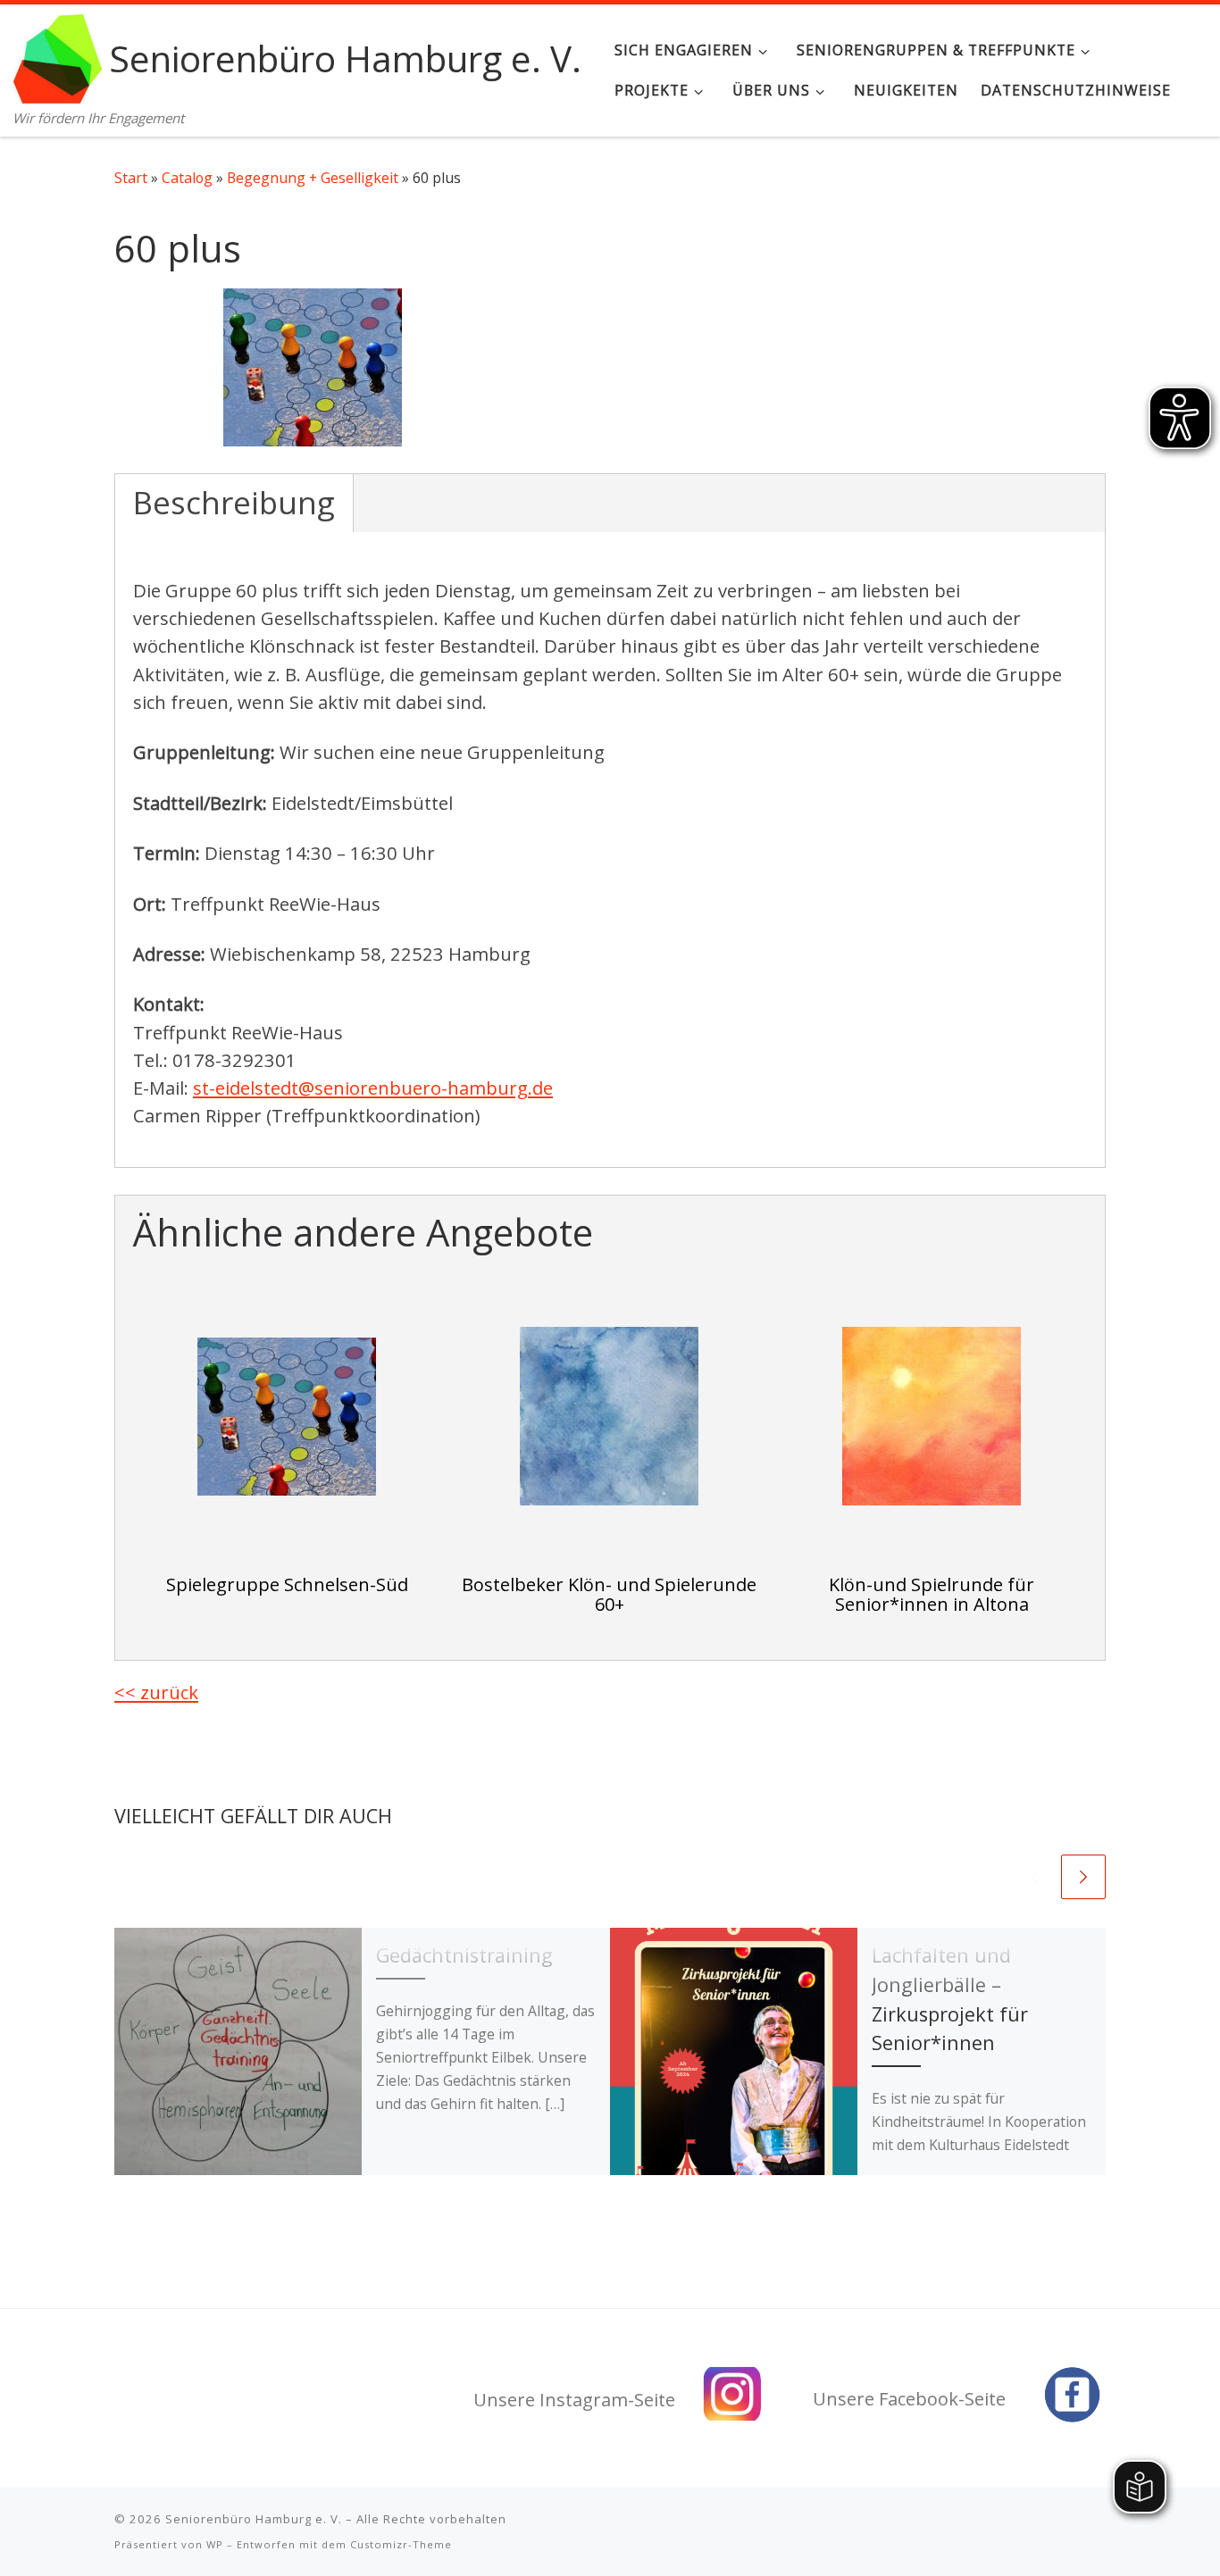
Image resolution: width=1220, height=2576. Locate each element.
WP (215, 2544)
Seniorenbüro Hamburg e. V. (254, 2519)
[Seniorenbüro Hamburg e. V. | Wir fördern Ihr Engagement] (58, 55)
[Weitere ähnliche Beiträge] (1083, 1877)
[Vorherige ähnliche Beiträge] (1034, 1877)
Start (131, 178)
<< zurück (156, 1692)
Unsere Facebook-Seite (909, 2399)
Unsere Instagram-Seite (574, 2400)
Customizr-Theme (401, 2544)
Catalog (187, 178)
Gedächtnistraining (464, 1955)
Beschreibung (234, 502)
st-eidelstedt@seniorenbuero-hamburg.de (373, 1088)
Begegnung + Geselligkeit (313, 178)
